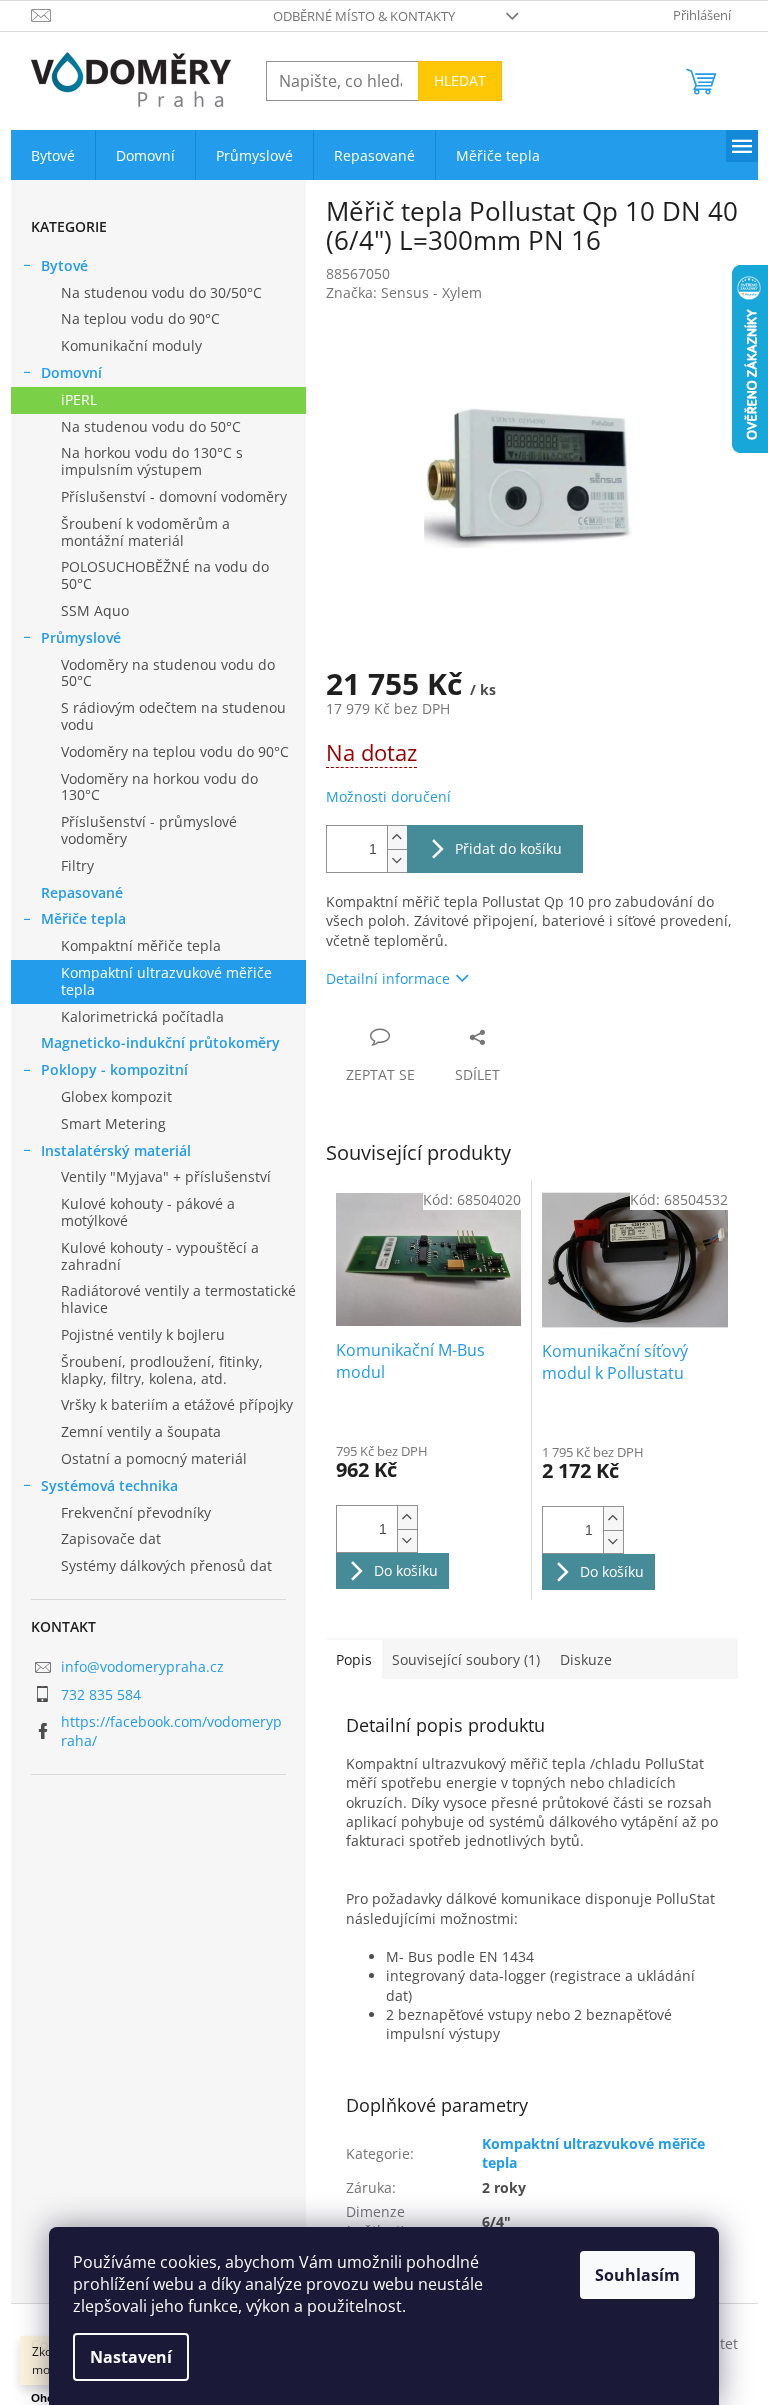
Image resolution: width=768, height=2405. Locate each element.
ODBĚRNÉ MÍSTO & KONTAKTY (364, 16)
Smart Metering (113, 1123)
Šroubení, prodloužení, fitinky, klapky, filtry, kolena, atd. (162, 1370)
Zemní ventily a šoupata (141, 1431)
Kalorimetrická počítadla (142, 1016)
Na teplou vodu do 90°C (140, 318)
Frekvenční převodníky (136, 1512)
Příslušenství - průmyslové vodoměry (149, 830)
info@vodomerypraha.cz (142, 1666)
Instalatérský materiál (116, 1150)
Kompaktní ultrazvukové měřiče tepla (166, 981)
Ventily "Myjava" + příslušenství (166, 1176)
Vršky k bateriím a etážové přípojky (177, 1404)
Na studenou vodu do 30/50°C (161, 292)
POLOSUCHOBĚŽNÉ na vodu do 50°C (165, 575)
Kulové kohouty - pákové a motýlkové (148, 1212)
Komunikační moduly (131, 345)
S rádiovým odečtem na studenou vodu (173, 716)
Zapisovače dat (111, 1538)
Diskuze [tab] (586, 1659)
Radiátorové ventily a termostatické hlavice (178, 1299)
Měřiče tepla (83, 918)
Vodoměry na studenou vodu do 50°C (168, 673)
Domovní (71, 372)
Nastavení (131, 2357)
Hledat (460, 80)
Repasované (82, 892)
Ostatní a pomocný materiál (154, 1458)
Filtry (77, 865)
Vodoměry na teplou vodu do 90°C (175, 751)
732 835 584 (101, 1694)
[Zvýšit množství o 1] (397, 837)
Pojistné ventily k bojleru (143, 1334)
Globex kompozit (116, 1096)
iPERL (79, 399)
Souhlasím (637, 2275)
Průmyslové (81, 637)
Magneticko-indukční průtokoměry (160, 1042)
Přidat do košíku (508, 848)
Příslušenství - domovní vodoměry (174, 496)
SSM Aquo (95, 610)
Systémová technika (109, 1485)
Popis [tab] (354, 1659)
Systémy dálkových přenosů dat (166, 1565)
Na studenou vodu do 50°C (151, 426)
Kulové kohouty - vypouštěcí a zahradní (160, 1256)
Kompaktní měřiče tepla (141, 945)
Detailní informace (388, 978)
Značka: (404, 292)
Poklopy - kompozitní (114, 1069)
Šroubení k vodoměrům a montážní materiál (145, 532)
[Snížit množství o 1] (397, 860)
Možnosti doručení (388, 796)
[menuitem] (53, 155)
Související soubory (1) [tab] (466, 1659)
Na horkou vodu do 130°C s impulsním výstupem (152, 461)
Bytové (64, 265)
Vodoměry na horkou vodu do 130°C (159, 787)
